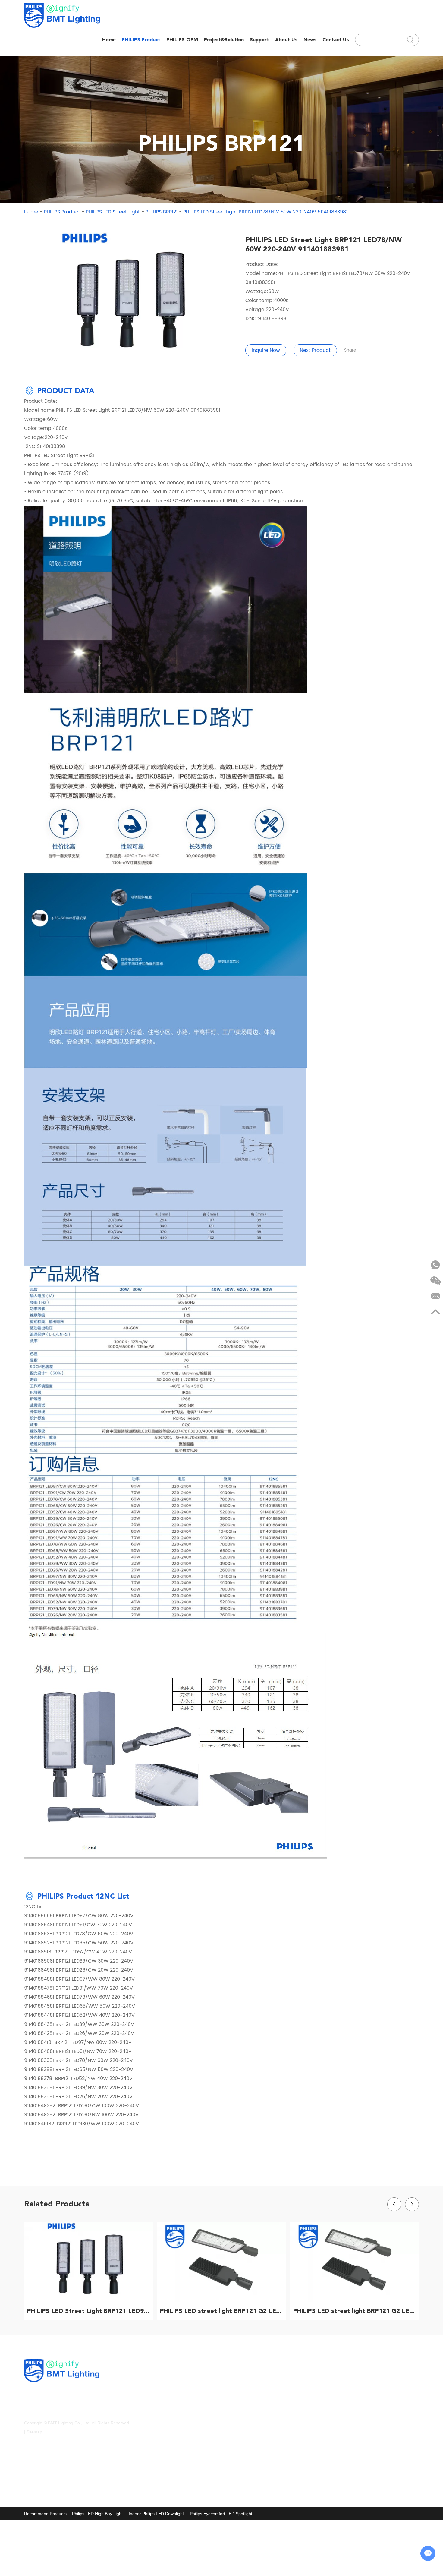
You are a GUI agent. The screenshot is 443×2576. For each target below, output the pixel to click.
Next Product (315, 350)
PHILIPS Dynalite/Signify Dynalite (178, 2391)
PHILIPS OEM (182, 40)
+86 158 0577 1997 (368, 2392)
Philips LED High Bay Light (97, 2514)
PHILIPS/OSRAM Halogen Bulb (261, 2379)
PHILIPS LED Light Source (256, 2403)
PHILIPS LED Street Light (113, 212)
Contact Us (336, 40)
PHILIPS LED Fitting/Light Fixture (262, 2451)
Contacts (341, 2368)
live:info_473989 (357, 2416)
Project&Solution (224, 40)
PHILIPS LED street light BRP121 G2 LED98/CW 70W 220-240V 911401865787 (223, 2311)
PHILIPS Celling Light (251, 2427)
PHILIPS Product (141, 40)
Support (259, 40)
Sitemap (34, 2432)
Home (109, 40)
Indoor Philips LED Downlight (156, 2514)
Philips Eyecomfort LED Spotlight (221, 2514)
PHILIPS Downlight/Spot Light (259, 2391)
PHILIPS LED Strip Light (254, 2415)
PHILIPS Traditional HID (254, 2464)
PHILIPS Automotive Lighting (258, 2476)
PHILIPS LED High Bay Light (258, 2439)
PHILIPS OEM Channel (168, 2476)
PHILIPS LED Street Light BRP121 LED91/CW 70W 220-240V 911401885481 (90, 2311)
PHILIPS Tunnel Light (167, 2488)
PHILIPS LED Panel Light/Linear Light (182, 2415)
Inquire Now (266, 350)
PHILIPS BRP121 (162, 212)
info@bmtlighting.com (363, 2380)
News (310, 40)
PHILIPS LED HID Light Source (176, 2464)
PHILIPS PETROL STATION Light (178, 2379)
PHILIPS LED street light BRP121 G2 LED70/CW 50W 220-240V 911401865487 (356, 2311)
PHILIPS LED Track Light (170, 2427)
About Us (286, 40)
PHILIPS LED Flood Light (170, 2439)
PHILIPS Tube (160, 2403)
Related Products (57, 2204)
